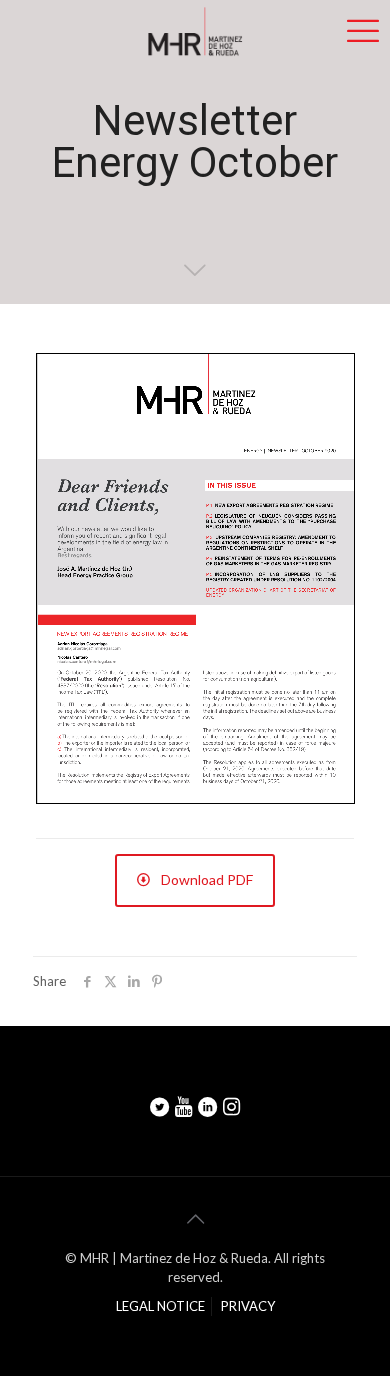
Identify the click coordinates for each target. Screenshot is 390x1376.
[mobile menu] (363, 30)
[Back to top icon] (195, 1218)
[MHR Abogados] (195, 30)
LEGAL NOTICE (160, 1306)
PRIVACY (248, 1306)
